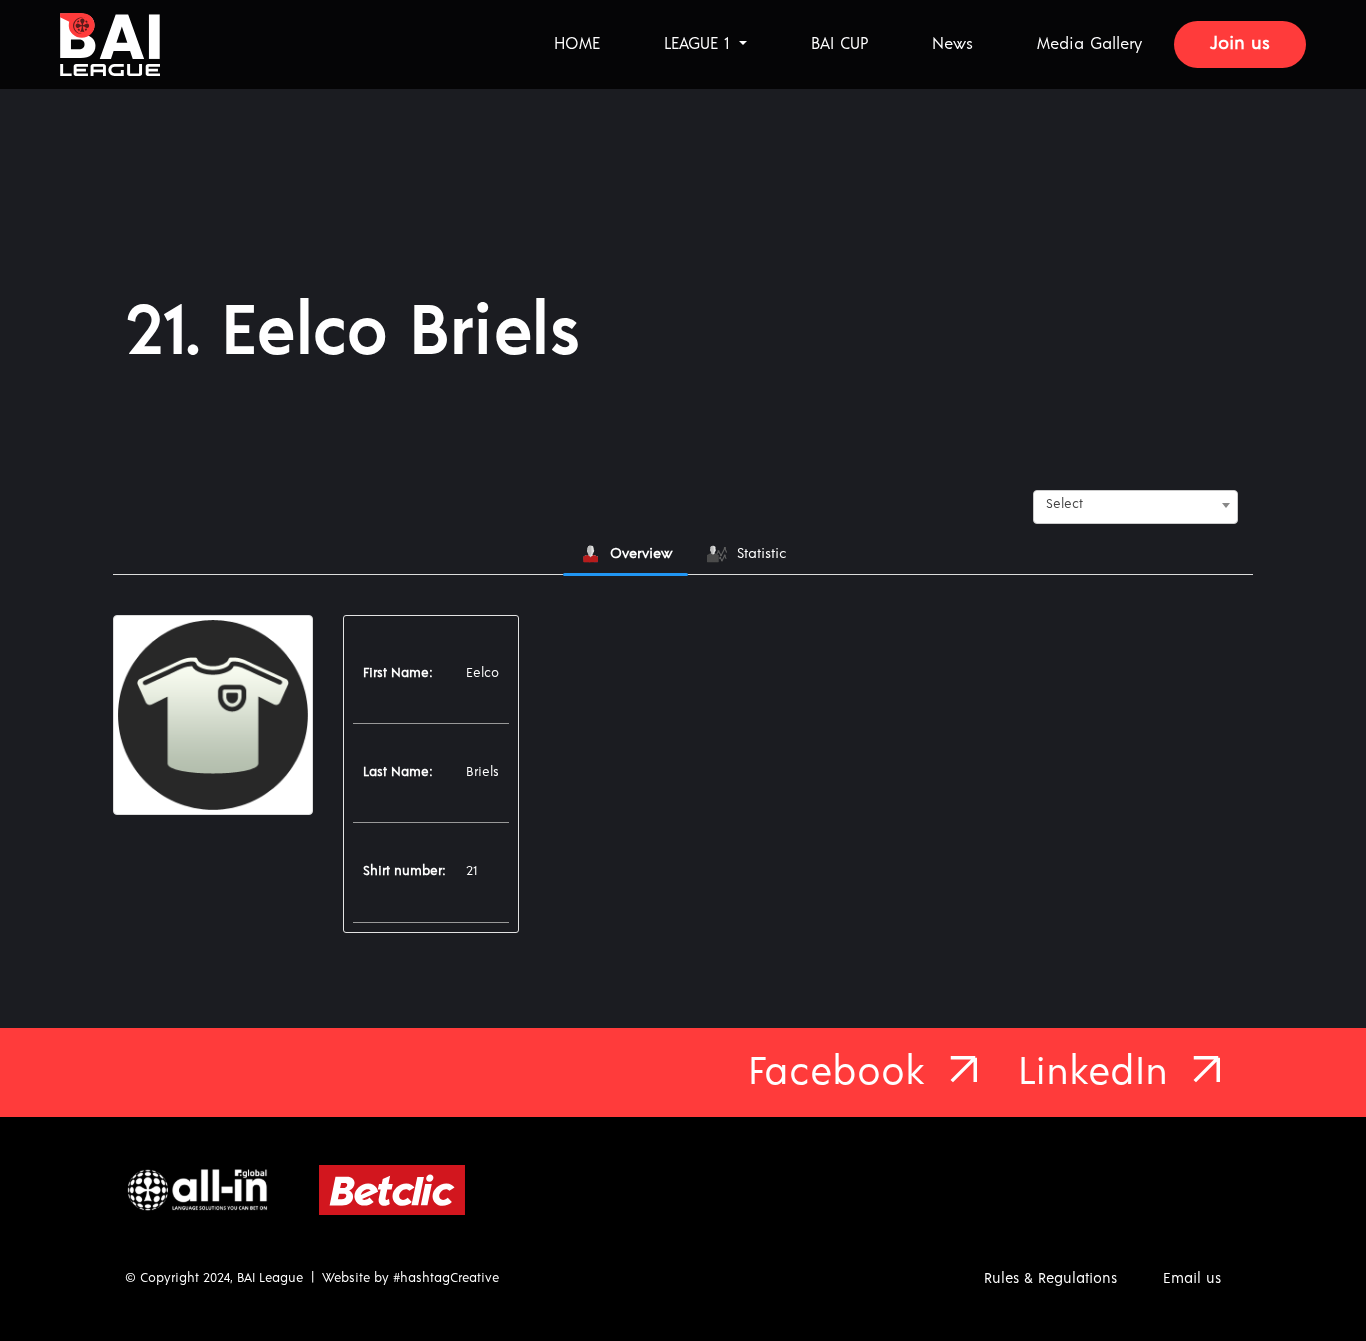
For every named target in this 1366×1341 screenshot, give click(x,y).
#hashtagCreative (446, 1278)
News (952, 44)
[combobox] (1135, 505)
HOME (577, 44)
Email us (1192, 1278)
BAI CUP (839, 44)
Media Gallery (1089, 44)
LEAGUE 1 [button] (699, 44)
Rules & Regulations (1050, 1278)
